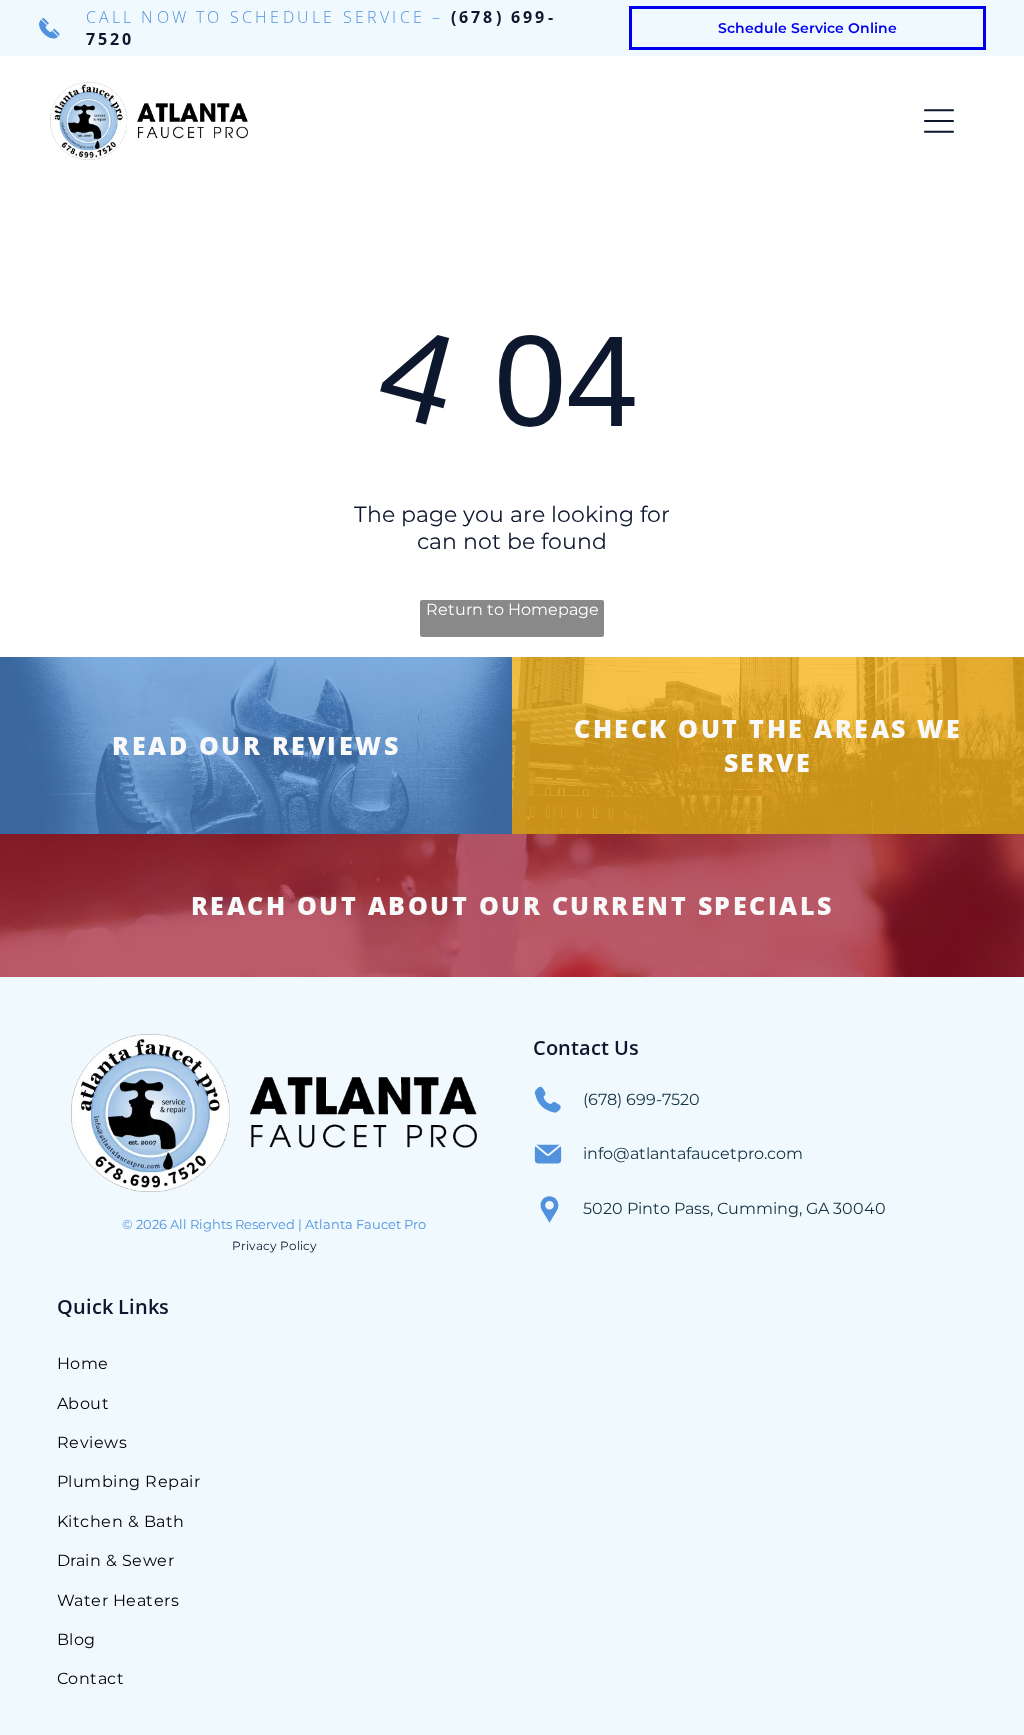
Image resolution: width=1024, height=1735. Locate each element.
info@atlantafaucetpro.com (693, 1153)
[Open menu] (939, 121)
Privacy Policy (274, 1245)
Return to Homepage (512, 609)
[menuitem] (329, 1363)
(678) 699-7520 (641, 1099)
